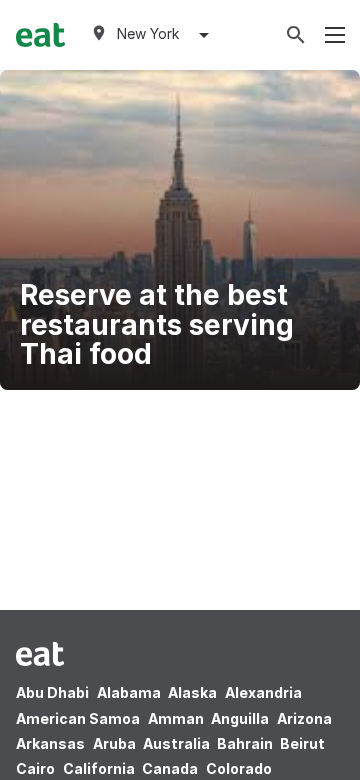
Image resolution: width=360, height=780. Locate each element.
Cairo (35, 768)
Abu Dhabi (52, 692)
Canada (170, 768)
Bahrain (245, 743)
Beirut (302, 743)
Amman (176, 718)
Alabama (129, 692)
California (99, 768)
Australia (178, 743)
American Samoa (78, 718)
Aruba (114, 743)
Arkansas (50, 743)
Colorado (239, 768)
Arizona (304, 718)
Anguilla (240, 718)
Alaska (192, 692)
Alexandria (263, 692)
